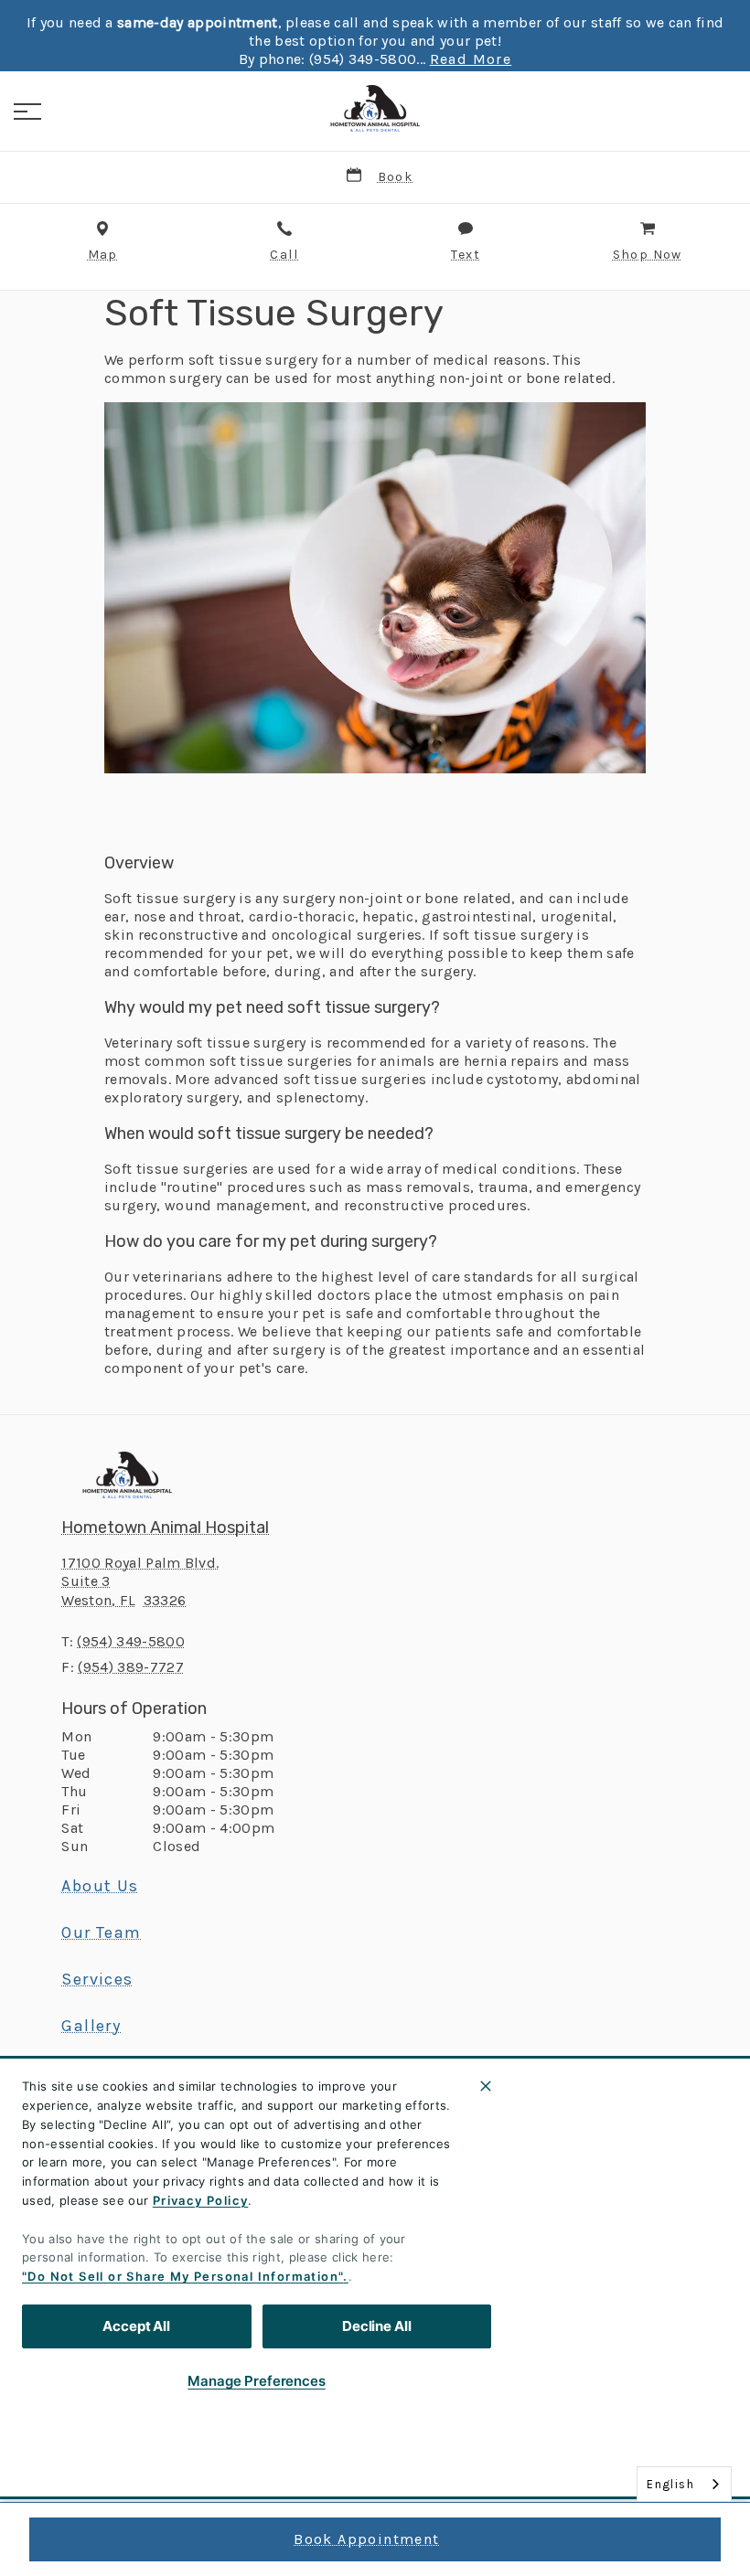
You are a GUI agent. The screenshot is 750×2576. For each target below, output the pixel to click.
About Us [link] (100, 1886)
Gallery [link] (91, 2026)
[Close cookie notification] (486, 2086)
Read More (471, 59)
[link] (375, 109)
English (670, 2484)
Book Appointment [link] (366, 2539)
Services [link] (97, 1979)
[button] (27, 112)
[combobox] (684, 2484)
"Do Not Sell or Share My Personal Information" (182, 2276)
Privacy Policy (201, 2200)
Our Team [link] (101, 1932)
